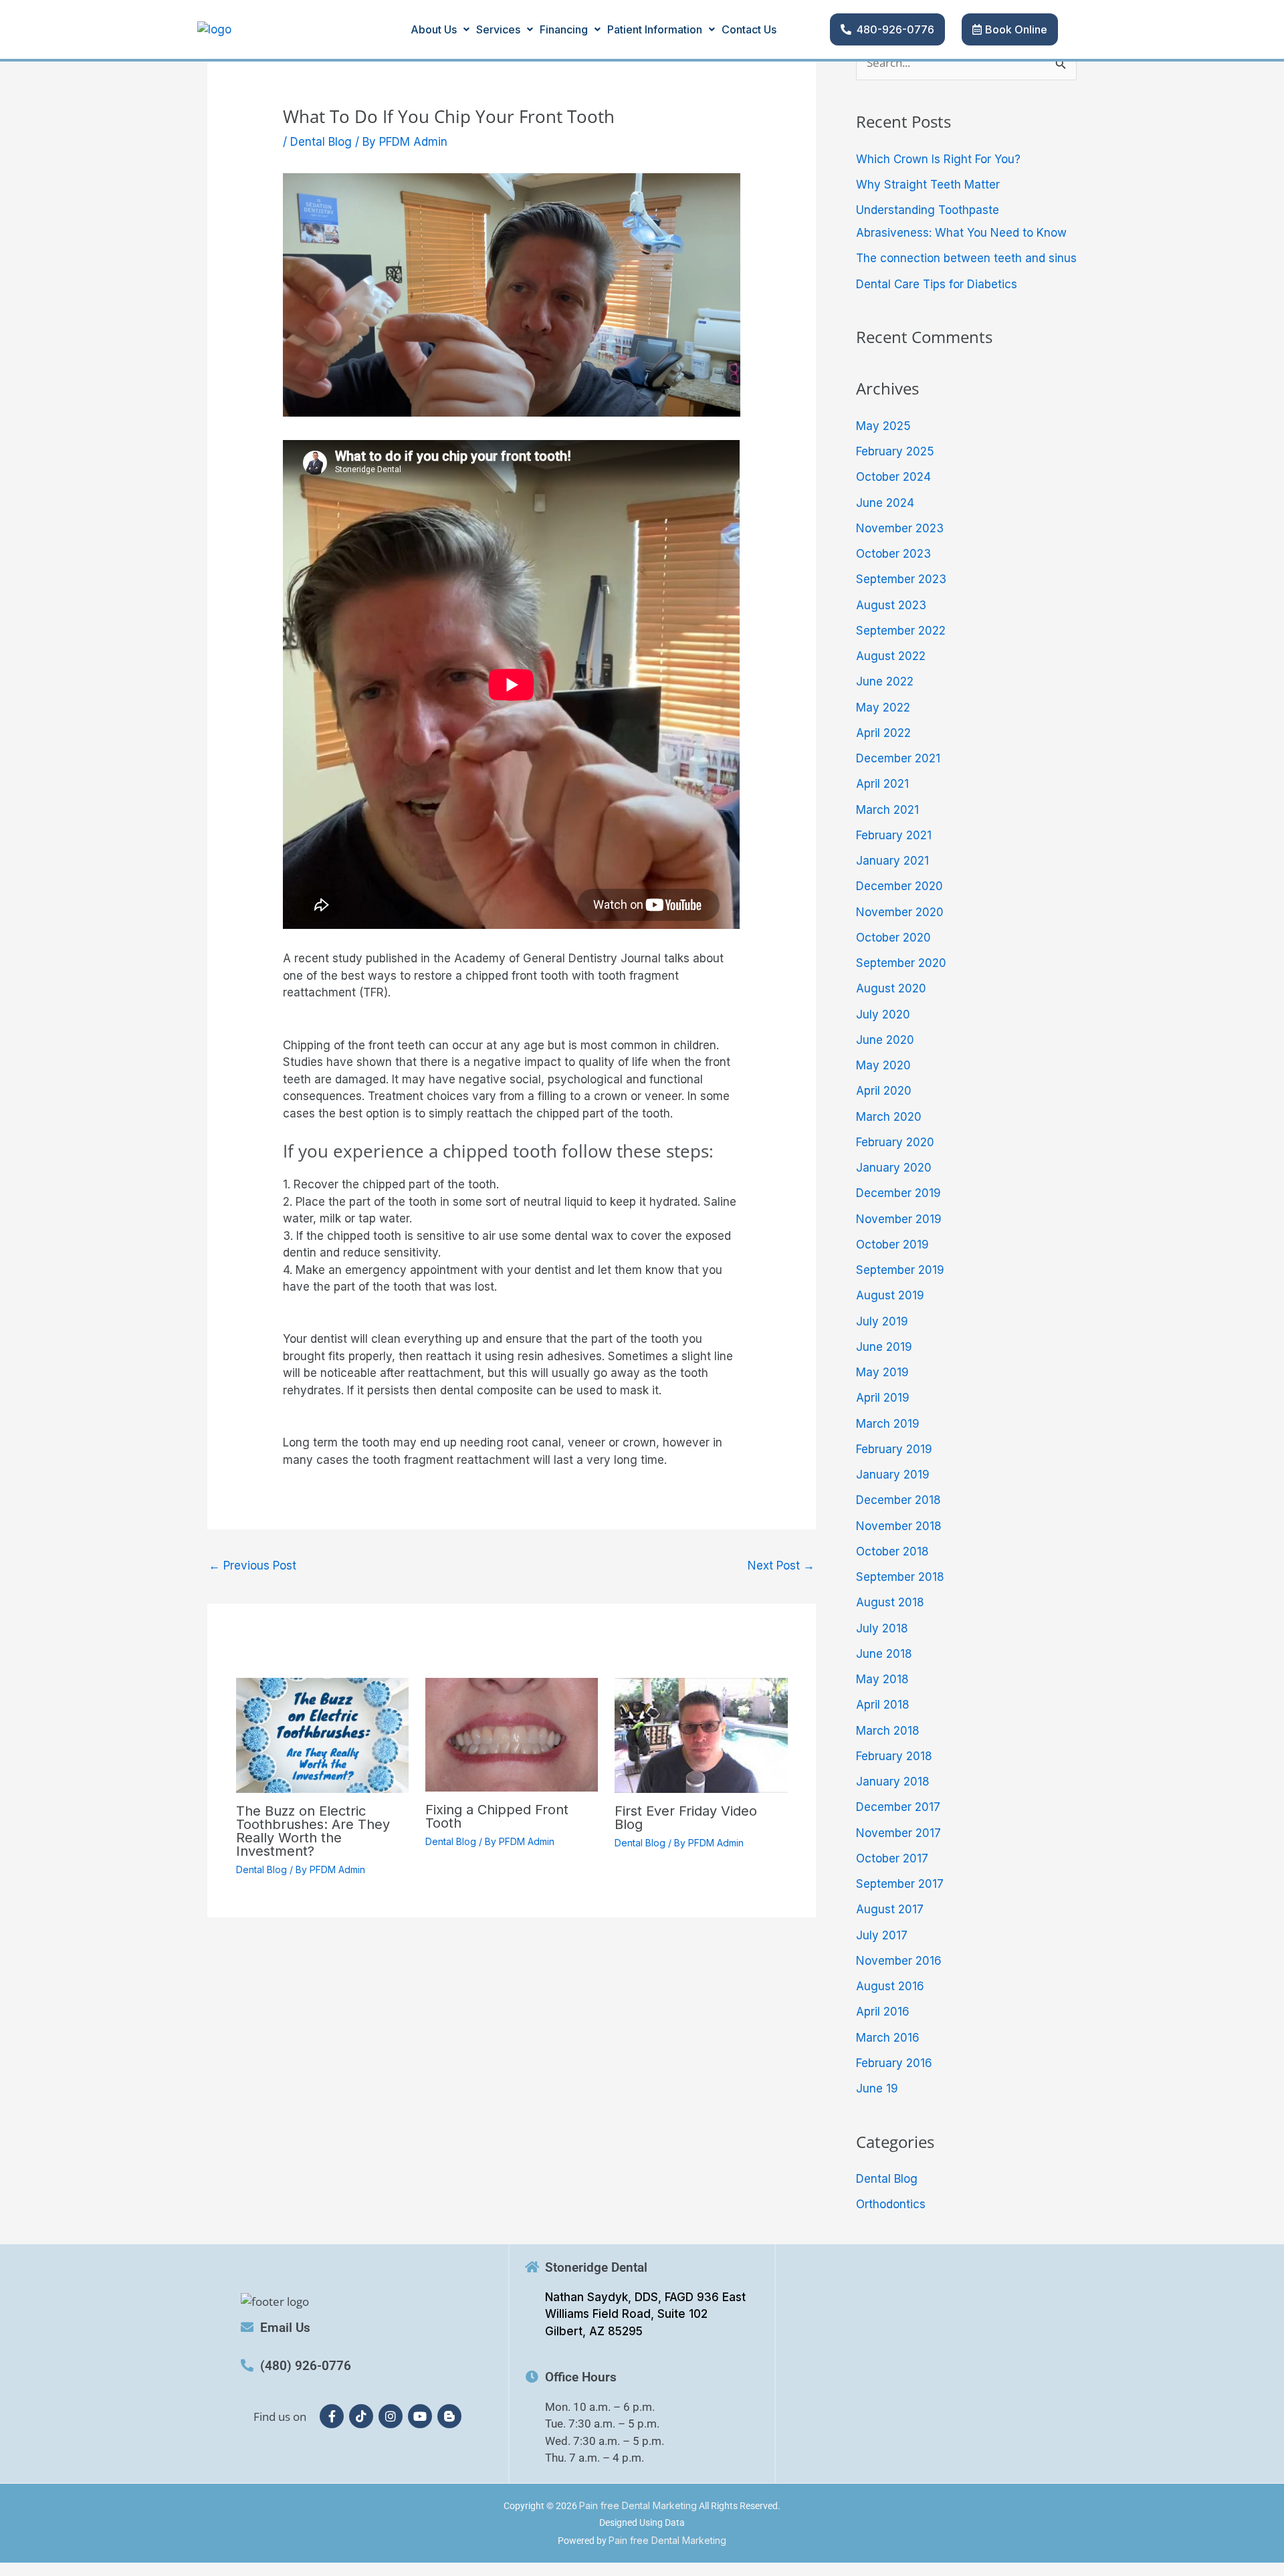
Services (498, 29)
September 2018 (900, 1577)
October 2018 (892, 1551)
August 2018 (890, 1602)
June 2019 (884, 1347)
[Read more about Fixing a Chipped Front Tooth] (512, 1734)
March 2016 (888, 2038)
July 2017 (882, 1935)
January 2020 (894, 1168)
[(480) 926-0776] (247, 2365)
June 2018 (884, 1654)
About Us (434, 29)
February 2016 (894, 2063)
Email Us (285, 2328)
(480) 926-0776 (306, 2366)
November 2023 (900, 528)
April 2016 (883, 2012)
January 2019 (893, 1475)
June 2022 (885, 681)
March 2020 (889, 1117)
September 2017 (900, 1884)
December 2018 (898, 1500)
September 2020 (901, 963)
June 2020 (885, 1040)
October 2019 (892, 1245)
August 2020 (891, 988)
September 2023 (901, 579)
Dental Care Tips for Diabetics (937, 284)
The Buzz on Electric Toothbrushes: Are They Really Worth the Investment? (313, 1831)
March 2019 (888, 1424)
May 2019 (882, 1372)
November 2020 (900, 912)
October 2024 (893, 477)
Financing (564, 29)
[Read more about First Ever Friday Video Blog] (701, 1735)
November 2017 (898, 1833)
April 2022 (883, 733)
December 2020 (899, 886)
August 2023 (891, 605)
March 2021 (887, 810)
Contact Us (749, 29)
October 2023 (893, 554)
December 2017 (898, 1807)
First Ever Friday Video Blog (686, 1818)
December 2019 (898, 1193)
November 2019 (899, 1219)
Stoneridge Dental (596, 2267)
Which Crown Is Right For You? (938, 159)
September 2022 (901, 631)
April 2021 (882, 784)
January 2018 (893, 1782)
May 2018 (882, 1679)
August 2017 (890, 1909)
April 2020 (884, 1091)
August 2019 (890, 1295)
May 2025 (883, 426)
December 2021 (898, 758)
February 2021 (894, 835)
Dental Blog (321, 142)
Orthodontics (891, 2204)
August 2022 (891, 656)
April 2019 (883, 1398)
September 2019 (900, 1270)
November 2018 (899, 1526)
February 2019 (894, 1449)
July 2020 (883, 1014)
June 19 (877, 2088)
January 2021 (892, 861)
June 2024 (885, 503)
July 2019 (882, 1321)
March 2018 (888, 1731)
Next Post (781, 1566)
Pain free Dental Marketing (638, 2505)
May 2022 (883, 708)
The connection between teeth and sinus (966, 258)
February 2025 (895, 451)
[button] (440, 29)
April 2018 (883, 1705)
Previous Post (252, 1566)
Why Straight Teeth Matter (928, 185)
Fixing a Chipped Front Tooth (497, 1816)
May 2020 (883, 1065)
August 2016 (890, 1986)
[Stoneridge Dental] (532, 2267)
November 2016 (899, 1961)
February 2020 (895, 1142)
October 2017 (892, 1858)
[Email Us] (247, 2327)
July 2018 (882, 1628)
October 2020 (893, 938)
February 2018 (894, 1756)
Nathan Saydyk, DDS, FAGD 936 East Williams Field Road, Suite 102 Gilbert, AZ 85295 (645, 2314)
